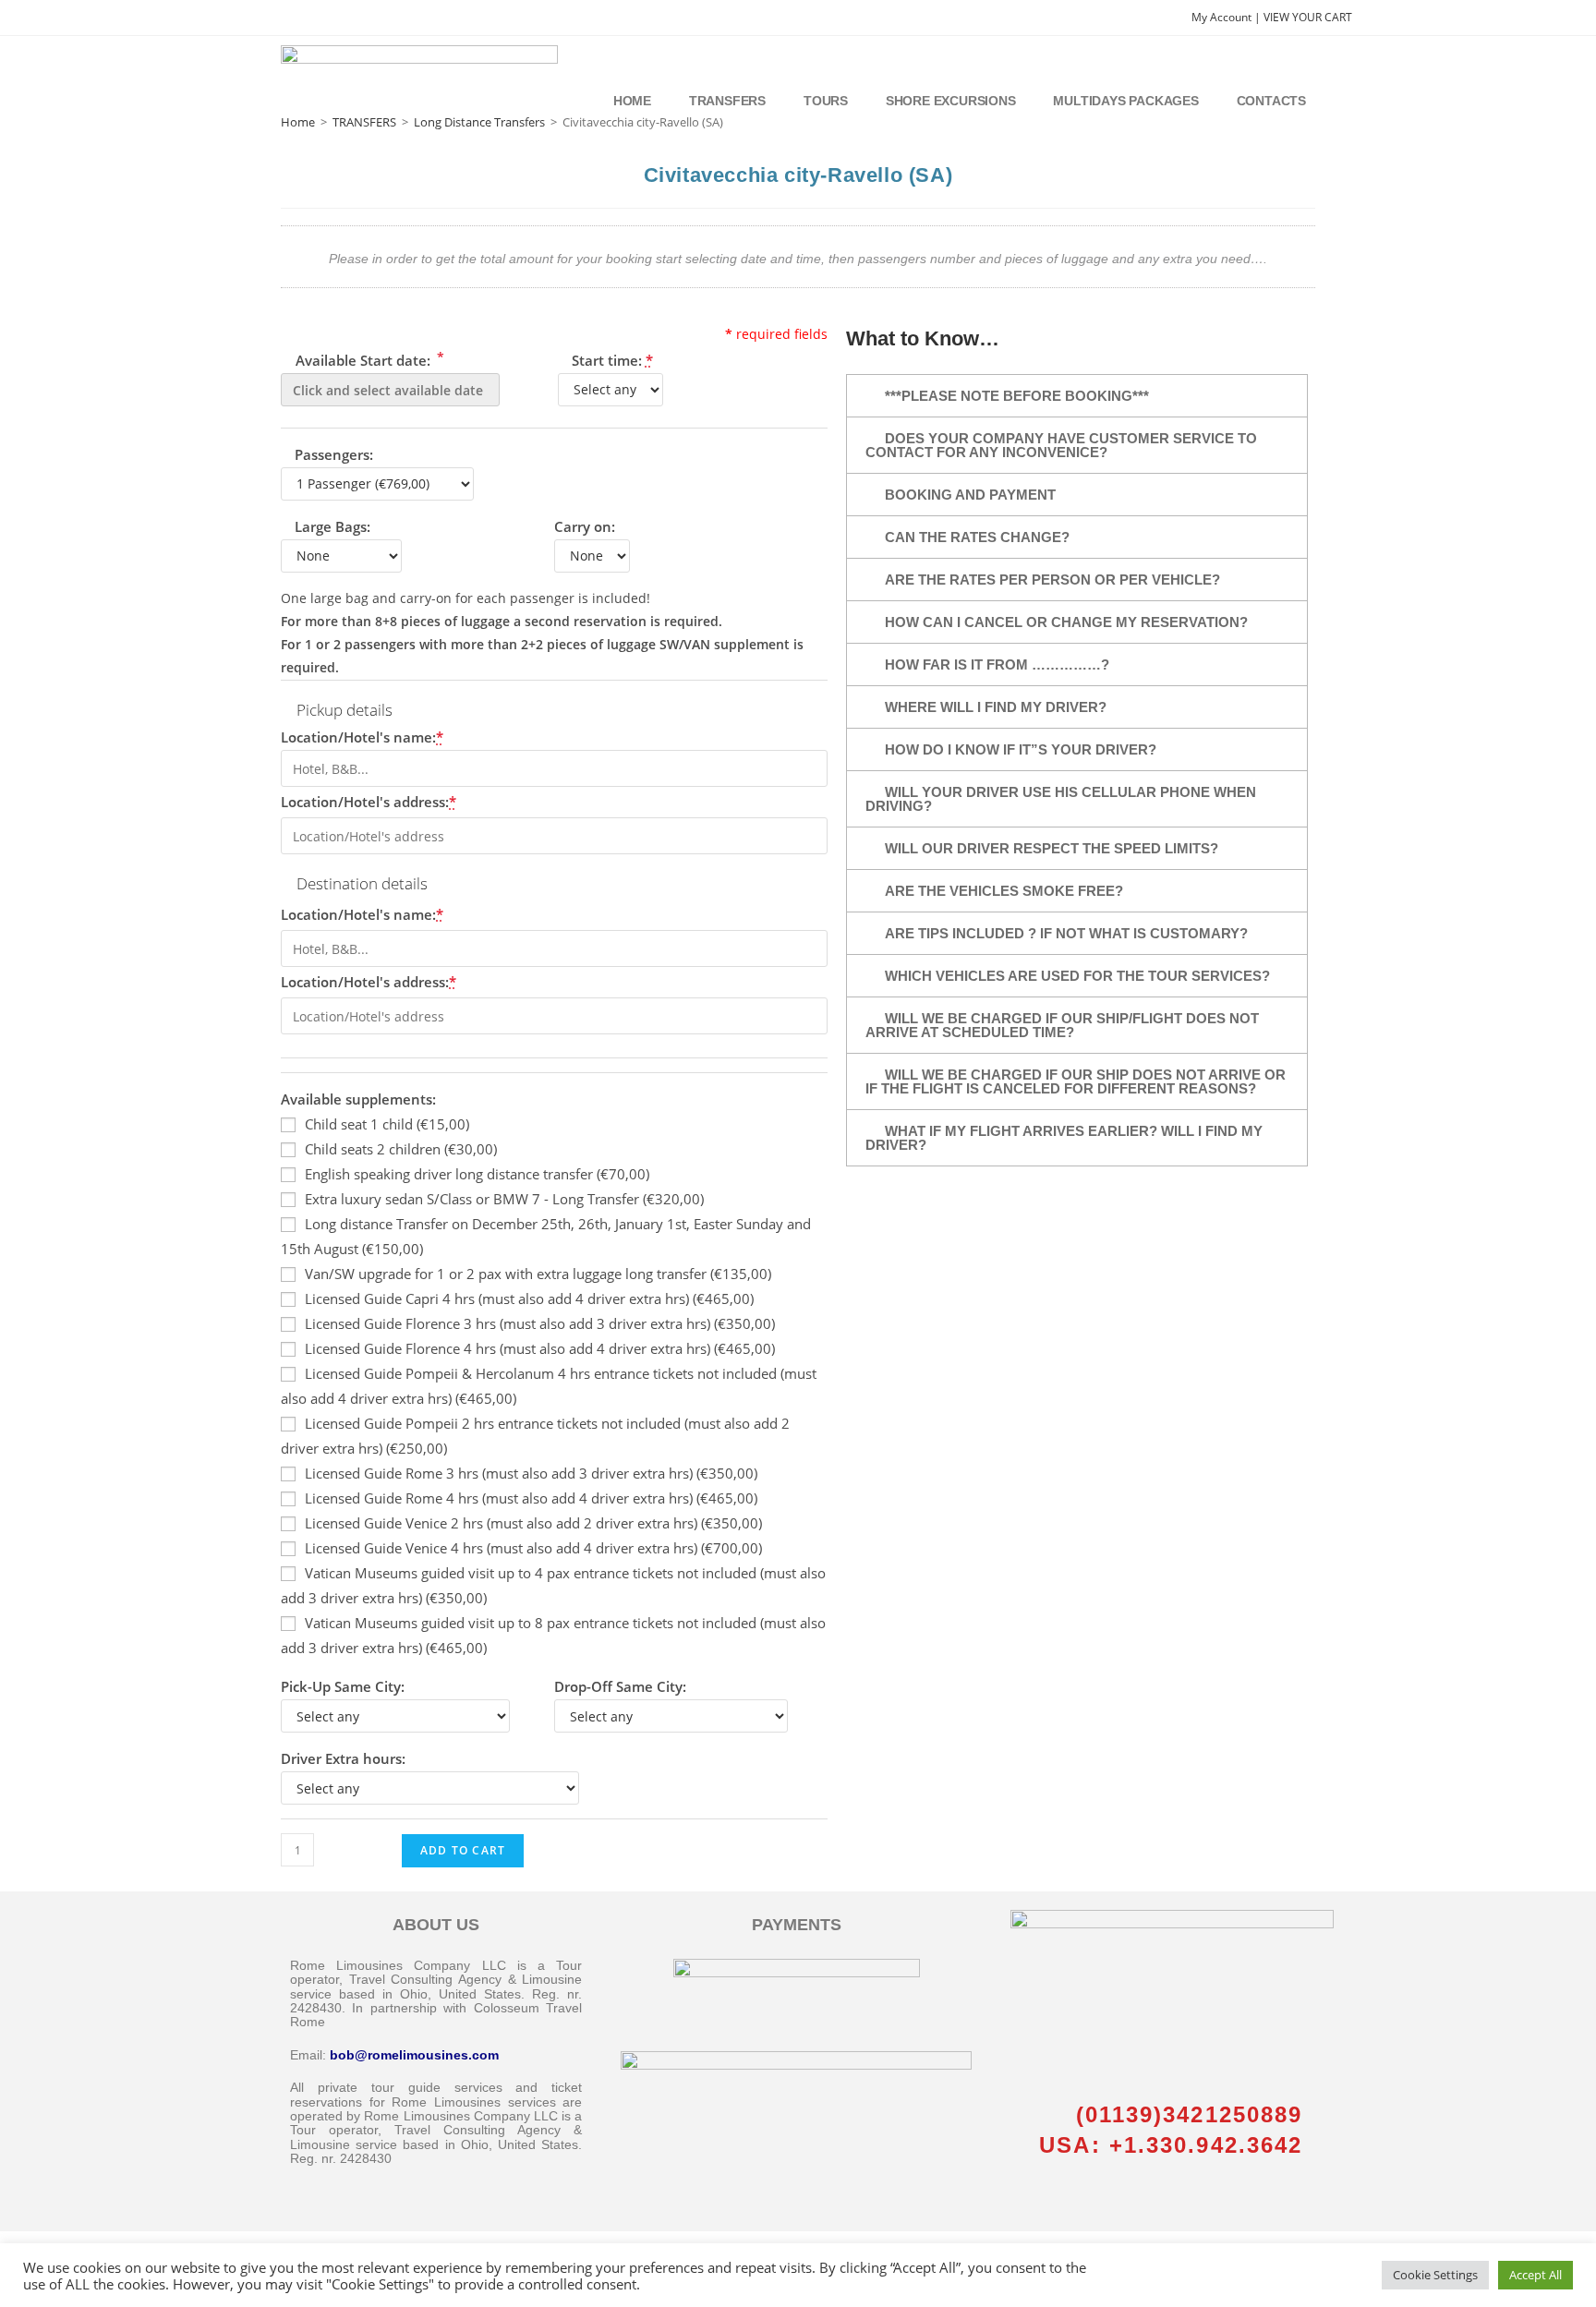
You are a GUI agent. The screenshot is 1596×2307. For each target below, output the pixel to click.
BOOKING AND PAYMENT (970, 495)
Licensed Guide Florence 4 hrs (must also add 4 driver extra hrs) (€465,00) (540, 1348)
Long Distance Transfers (479, 122)
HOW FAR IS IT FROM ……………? (997, 664)
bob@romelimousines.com (414, 2055)
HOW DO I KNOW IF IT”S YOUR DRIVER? (1021, 749)
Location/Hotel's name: (362, 737)
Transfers (727, 101)
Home (632, 101)
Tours (826, 101)
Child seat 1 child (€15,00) (387, 1124)
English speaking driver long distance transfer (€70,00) (477, 1174)
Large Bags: (332, 526)
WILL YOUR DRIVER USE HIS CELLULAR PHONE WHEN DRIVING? (1061, 799)
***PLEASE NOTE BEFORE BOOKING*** (1017, 396)
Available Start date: (368, 359)
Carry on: (585, 526)
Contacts (1271, 101)
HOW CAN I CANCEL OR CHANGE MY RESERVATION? (1066, 622)
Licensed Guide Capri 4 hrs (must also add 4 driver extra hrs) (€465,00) (529, 1298)
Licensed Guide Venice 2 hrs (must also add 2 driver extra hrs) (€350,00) (533, 1523)
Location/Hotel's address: (369, 802)
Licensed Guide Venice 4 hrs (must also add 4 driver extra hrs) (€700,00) (533, 1548)
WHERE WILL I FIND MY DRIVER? (996, 707)
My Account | (1227, 17)
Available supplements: (358, 1099)
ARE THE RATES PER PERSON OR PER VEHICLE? (1052, 580)
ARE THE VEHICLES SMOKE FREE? (1004, 891)
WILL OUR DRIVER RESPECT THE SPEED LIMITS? (1052, 848)
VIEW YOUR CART (1308, 17)
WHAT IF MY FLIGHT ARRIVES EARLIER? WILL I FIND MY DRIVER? (1064, 1138)
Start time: (612, 360)
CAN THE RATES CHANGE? (977, 537)
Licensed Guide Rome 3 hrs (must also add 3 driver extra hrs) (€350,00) (531, 1473)
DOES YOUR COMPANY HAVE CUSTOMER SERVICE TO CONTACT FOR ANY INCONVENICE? (1061, 445)
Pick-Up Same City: (343, 1686)
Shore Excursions (951, 101)
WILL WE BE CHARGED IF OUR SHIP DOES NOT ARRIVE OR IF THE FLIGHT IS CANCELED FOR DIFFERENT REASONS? (1076, 1081)
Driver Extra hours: (343, 1758)
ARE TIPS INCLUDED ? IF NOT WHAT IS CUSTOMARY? (1066, 933)
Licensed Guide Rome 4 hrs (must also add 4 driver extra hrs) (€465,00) (531, 1498)
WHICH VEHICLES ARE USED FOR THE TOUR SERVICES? (1077, 976)
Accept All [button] (1536, 2275)
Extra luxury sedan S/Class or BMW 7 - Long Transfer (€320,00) (504, 1199)
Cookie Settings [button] (1435, 2275)
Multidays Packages (1125, 101)
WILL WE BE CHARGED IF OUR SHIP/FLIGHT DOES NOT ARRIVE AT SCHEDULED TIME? (1062, 1025)
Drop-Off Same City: (620, 1686)
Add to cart (463, 1850)
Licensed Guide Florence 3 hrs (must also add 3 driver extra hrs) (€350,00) (540, 1323)
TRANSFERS (364, 122)
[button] (1077, 396)
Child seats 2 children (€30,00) (401, 1149)
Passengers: (334, 454)
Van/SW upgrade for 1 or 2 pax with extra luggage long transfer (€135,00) (538, 1274)
